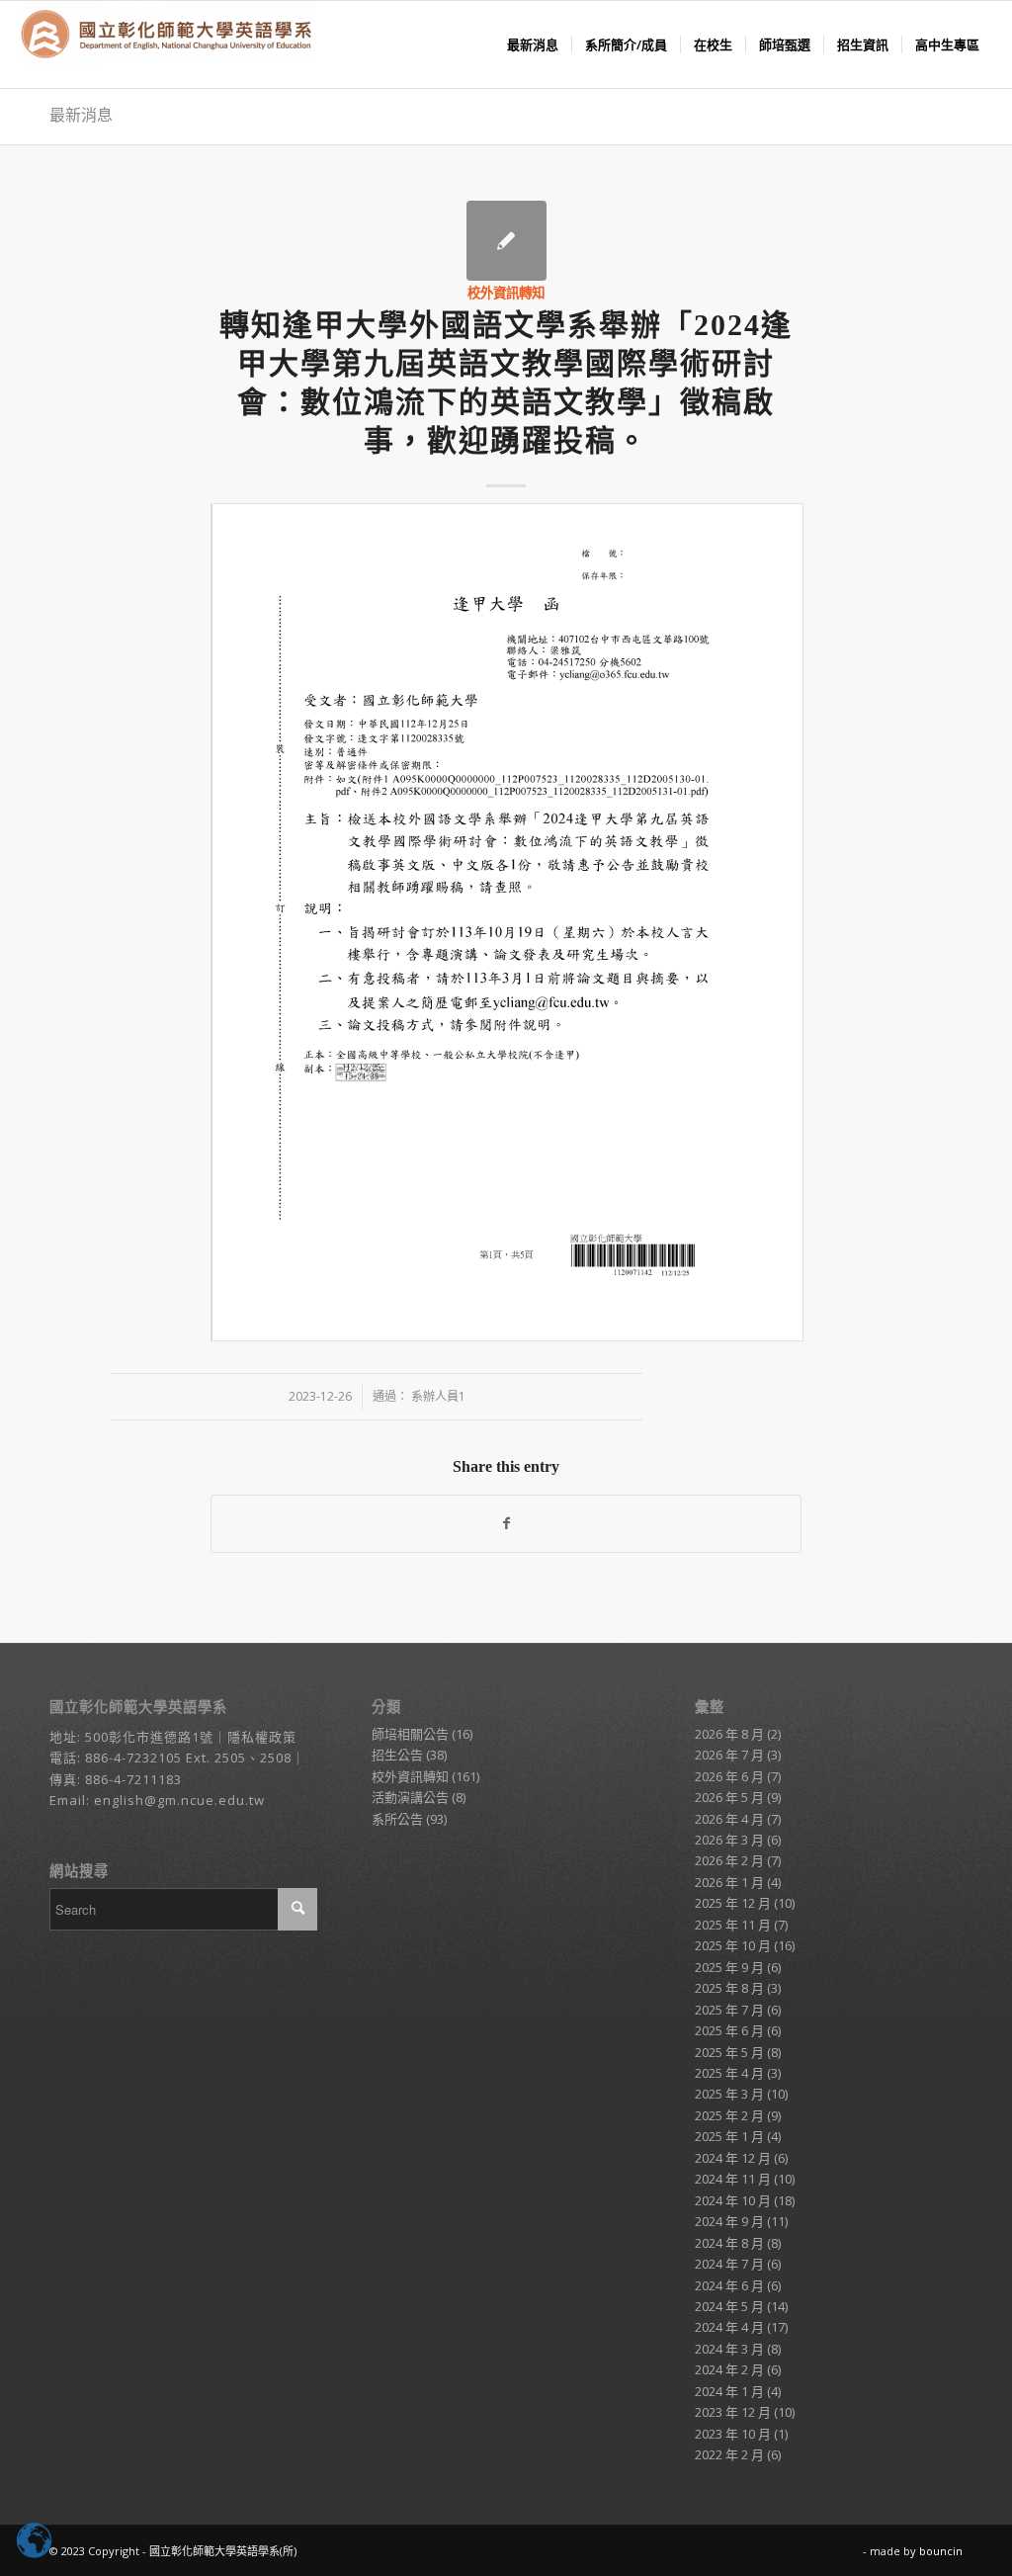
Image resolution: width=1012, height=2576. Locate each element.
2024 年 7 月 (729, 2264)
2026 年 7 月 (729, 1755)
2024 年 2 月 (729, 2369)
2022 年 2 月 (729, 2454)
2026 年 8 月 (729, 1734)
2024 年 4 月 (729, 2327)
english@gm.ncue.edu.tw (179, 1800)
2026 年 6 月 (729, 1776)
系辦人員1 (438, 1396)
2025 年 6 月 (729, 2030)
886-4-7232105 (133, 1758)
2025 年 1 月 (729, 2136)
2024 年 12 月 (733, 2158)
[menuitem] (533, 44)
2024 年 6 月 (729, 2285)
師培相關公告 (410, 1734)
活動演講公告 (410, 1797)
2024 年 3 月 (729, 2349)
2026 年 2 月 (729, 1860)
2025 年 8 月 (729, 1988)
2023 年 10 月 (733, 2434)
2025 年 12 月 (733, 1903)
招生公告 (397, 1755)
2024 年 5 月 (729, 2306)
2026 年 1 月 (729, 1882)
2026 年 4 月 (729, 1819)
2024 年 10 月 (733, 2200)
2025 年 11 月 (733, 1925)
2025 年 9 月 (729, 1967)
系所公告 (397, 1819)
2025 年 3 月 (729, 2094)
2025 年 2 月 (729, 2115)
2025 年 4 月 (729, 2073)
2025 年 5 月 (729, 2052)
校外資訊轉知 (506, 293)
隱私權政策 (262, 1737)
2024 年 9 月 (729, 2221)
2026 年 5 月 (729, 1797)
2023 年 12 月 (733, 2412)
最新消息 (81, 115)
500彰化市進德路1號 (149, 1737)
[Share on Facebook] (506, 1523)
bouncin (941, 2551)
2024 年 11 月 (733, 2179)
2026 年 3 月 (729, 1840)
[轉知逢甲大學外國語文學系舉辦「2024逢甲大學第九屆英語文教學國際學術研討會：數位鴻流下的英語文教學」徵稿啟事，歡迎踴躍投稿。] (506, 241)
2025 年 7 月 (729, 2010)
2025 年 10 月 (733, 1945)
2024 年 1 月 (729, 2391)
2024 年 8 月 (729, 2243)
